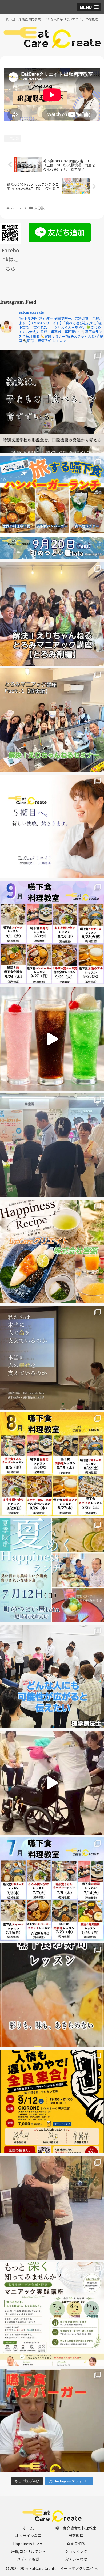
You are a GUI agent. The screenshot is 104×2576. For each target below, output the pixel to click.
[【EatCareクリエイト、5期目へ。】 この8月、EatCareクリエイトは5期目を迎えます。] (52, 826)
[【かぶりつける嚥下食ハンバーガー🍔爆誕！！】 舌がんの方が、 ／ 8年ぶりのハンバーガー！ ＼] (52, 2420)
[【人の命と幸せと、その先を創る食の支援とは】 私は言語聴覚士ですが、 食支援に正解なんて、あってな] (52, 1358)
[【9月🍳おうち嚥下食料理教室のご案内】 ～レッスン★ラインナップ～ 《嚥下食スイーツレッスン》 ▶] (52, 933)
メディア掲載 (28, 2559)
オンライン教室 (28, 2536)
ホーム (28, 2528)
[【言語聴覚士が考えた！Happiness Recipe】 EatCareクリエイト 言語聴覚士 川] (52, 1039)
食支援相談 (76, 2544)
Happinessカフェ (28, 2544)
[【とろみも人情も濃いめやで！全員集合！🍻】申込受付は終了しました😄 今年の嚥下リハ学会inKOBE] (52, 2102)
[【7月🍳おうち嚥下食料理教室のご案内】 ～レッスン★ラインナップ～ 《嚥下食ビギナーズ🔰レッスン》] (52, 1889)
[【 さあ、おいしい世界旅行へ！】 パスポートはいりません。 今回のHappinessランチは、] (52, 508)
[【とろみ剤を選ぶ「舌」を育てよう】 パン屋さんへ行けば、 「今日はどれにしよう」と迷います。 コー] (52, 614)
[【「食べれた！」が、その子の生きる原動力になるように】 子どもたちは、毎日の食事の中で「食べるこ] (52, 401)
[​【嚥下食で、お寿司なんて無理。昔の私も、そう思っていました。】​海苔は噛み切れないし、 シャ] (52, 1995)
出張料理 (76, 2536)
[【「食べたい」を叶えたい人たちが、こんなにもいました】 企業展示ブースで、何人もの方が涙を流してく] (52, 1145)
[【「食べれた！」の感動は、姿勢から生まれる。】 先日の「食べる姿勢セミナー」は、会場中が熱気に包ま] (52, 1783)
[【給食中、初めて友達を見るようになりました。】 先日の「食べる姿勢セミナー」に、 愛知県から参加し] (52, 1677)
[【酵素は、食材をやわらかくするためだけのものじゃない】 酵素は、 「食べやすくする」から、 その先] (52, 720)
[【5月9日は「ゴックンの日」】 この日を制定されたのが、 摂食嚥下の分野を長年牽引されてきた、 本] (52, 2208)
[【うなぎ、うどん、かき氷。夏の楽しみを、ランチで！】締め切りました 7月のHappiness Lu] (52, 1570)
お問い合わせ (76, 2559)
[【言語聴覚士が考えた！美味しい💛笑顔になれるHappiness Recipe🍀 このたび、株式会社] (52, 1251)
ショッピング (76, 2551)
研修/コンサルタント (28, 2551)
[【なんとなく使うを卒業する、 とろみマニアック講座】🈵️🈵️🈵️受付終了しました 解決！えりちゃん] (52, 2314)
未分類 (14, 138)
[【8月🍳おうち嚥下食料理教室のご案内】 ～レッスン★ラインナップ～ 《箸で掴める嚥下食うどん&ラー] (52, 1464)
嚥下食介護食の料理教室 (76, 2528)
